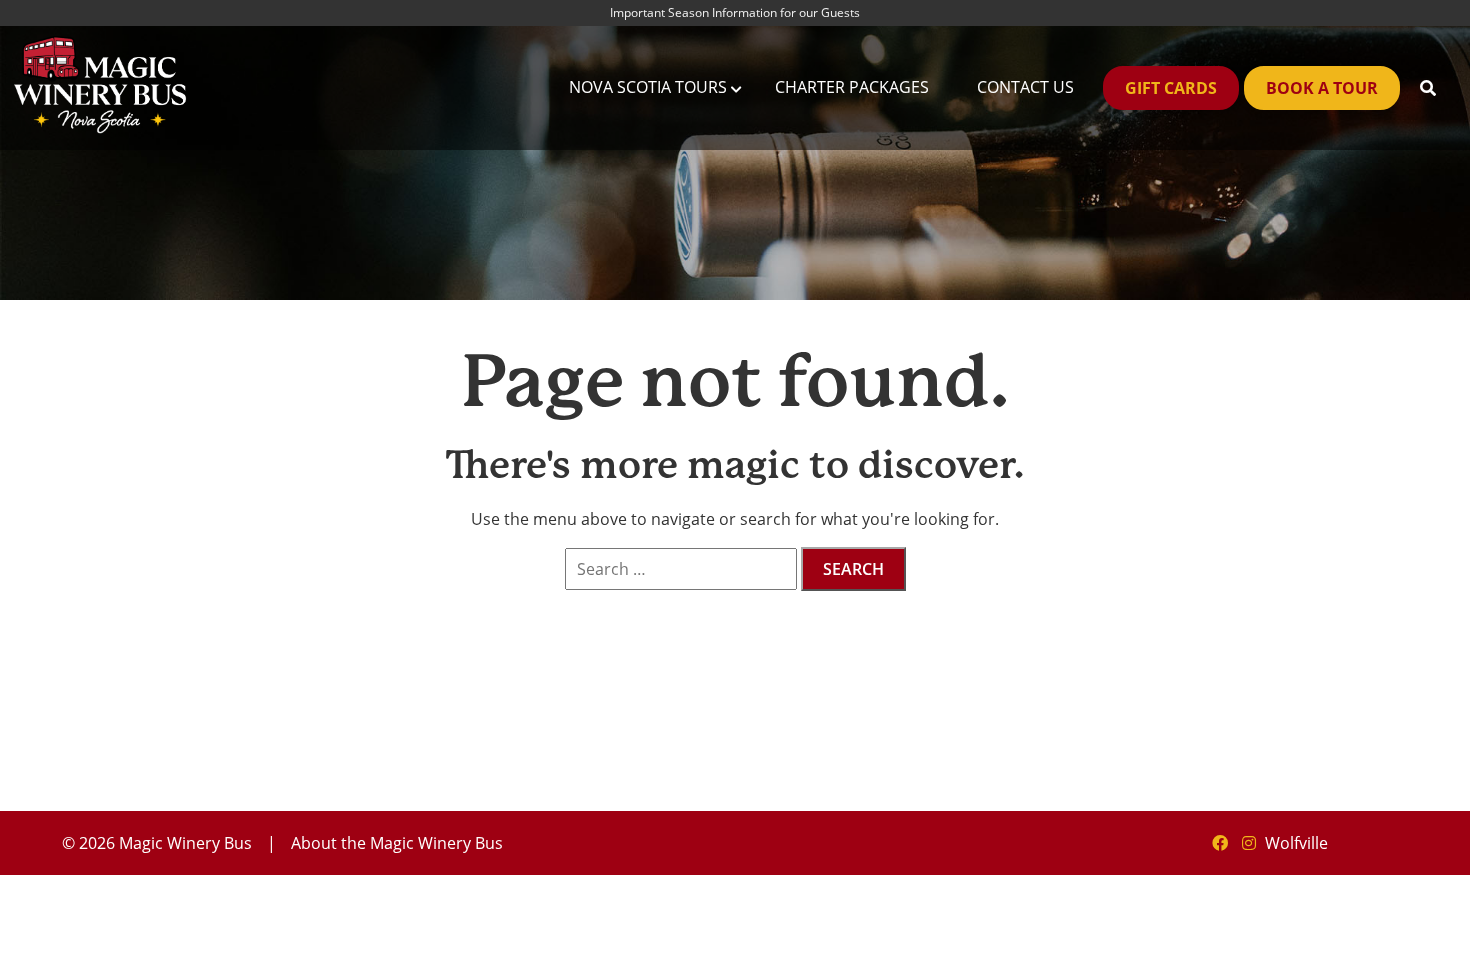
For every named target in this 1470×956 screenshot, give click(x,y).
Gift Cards (1171, 88)
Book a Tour (1322, 88)
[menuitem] (648, 87)
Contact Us (1025, 87)
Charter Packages (852, 87)
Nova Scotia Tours (648, 87)
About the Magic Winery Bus (397, 843)
